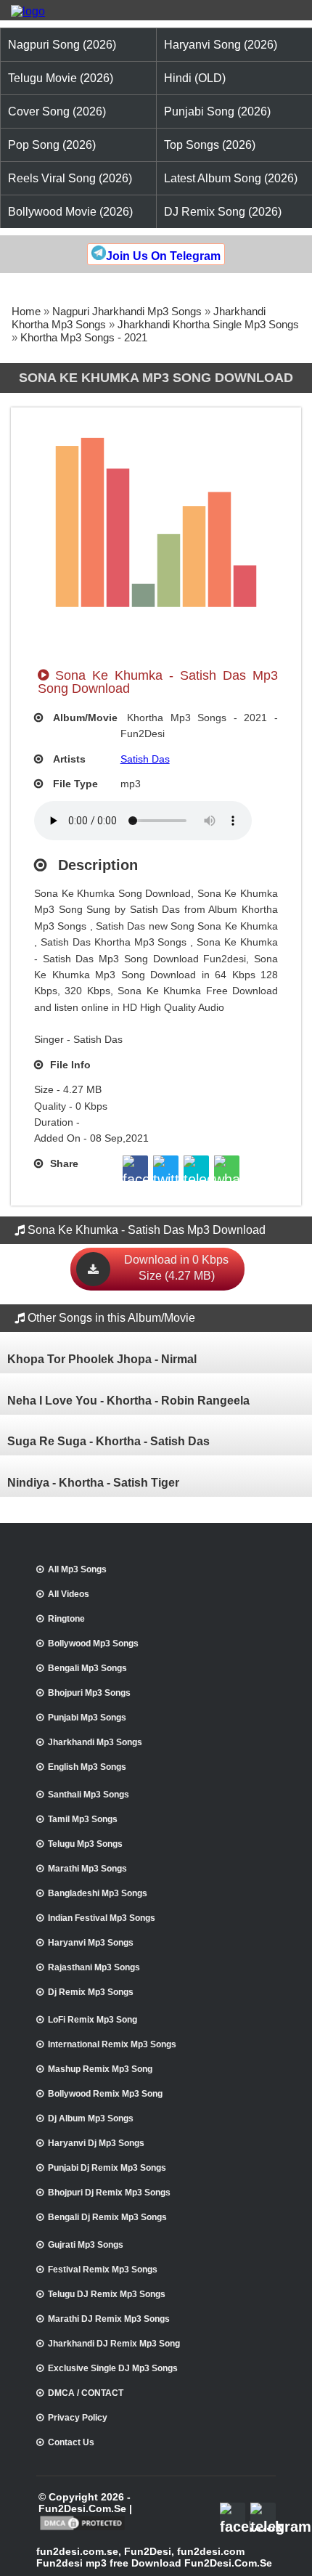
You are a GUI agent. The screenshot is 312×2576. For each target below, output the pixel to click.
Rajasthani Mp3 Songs (94, 1967)
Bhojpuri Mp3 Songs (89, 1693)
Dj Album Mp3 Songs (91, 2118)
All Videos (69, 1594)
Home (26, 311)
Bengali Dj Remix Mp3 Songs (107, 2217)
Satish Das (145, 759)
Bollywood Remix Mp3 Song (105, 2094)
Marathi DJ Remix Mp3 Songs (109, 2319)
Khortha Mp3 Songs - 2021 (84, 337)
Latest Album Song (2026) (231, 178)
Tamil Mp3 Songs (83, 1819)
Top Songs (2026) (210, 145)
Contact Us (71, 2442)
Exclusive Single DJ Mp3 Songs (113, 2368)
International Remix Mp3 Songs (112, 2044)
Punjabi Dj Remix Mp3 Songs (107, 2168)
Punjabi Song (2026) (217, 111)
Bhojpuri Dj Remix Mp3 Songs (109, 2193)
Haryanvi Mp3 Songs (91, 1943)
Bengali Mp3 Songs (87, 1668)
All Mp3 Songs (77, 1569)
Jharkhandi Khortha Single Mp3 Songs (208, 324)
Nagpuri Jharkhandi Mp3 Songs (127, 311)
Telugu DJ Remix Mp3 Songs (107, 2294)
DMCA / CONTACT (86, 2393)
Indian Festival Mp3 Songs (102, 1918)
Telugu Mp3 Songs (85, 1844)
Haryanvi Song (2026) (221, 45)
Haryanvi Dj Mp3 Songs (96, 2143)
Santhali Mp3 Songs (89, 1795)
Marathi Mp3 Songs (87, 1869)
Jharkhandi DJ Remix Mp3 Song (114, 2344)
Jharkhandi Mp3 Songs (95, 1742)
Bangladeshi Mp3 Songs (98, 1893)
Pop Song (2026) (52, 145)
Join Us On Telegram (163, 256)
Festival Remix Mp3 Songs (103, 2270)
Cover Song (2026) (57, 111)
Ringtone (66, 1619)
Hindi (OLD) (195, 78)
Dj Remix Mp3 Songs (91, 1992)
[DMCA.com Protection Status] (82, 2529)
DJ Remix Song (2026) (223, 212)
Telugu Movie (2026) (61, 78)
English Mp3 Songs (87, 1767)
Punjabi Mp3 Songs (87, 1718)
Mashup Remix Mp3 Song (100, 2069)
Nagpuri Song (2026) (62, 45)
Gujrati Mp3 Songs (86, 2245)
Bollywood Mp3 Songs (93, 1643)
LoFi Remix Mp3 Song (93, 2020)
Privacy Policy (78, 2418)
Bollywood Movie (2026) (70, 212)
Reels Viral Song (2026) (70, 178)
